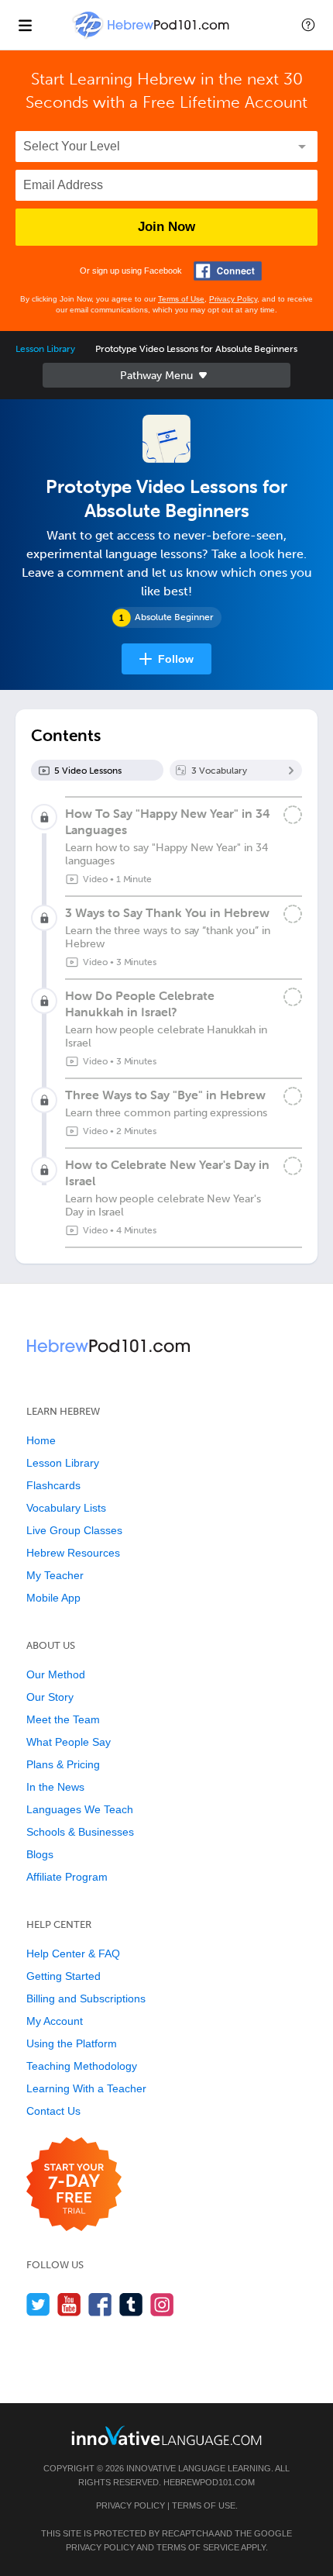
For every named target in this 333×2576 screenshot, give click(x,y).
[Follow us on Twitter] (38, 2304)
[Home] (153, 36)
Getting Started (64, 1976)
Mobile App (53, 1598)
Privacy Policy (233, 299)
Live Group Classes (74, 1530)
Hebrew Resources (73, 1553)
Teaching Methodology (82, 2066)
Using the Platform (72, 2043)
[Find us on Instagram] (162, 2304)
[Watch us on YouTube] (69, 2304)
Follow (176, 659)
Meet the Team (63, 1719)
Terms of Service (198, 2547)
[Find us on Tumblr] (131, 2304)
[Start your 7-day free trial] (74, 2185)
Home (41, 1440)
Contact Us (53, 2111)
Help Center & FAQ (73, 1954)
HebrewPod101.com (209, 2482)
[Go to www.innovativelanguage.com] (166, 2435)
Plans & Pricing (63, 1764)
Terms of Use (181, 299)
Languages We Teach (80, 1809)
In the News (55, 1787)
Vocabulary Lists (66, 1508)
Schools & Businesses (80, 1832)
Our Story (50, 1697)
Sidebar (166, 375)
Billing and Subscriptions (86, 1998)
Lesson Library (45, 349)
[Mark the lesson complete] (293, 815)
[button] (308, 25)
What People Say (69, 1742)
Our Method (56, 1674)
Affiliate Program (67, 1877)
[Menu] (25, 25)
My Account (55, 2021)
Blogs (40, 1854)
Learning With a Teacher (86, 2088)
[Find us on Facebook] (100, 2304)
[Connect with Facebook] (228, 271)
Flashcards (53, 1485)
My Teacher (55, 1575)
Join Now (166, 227)
